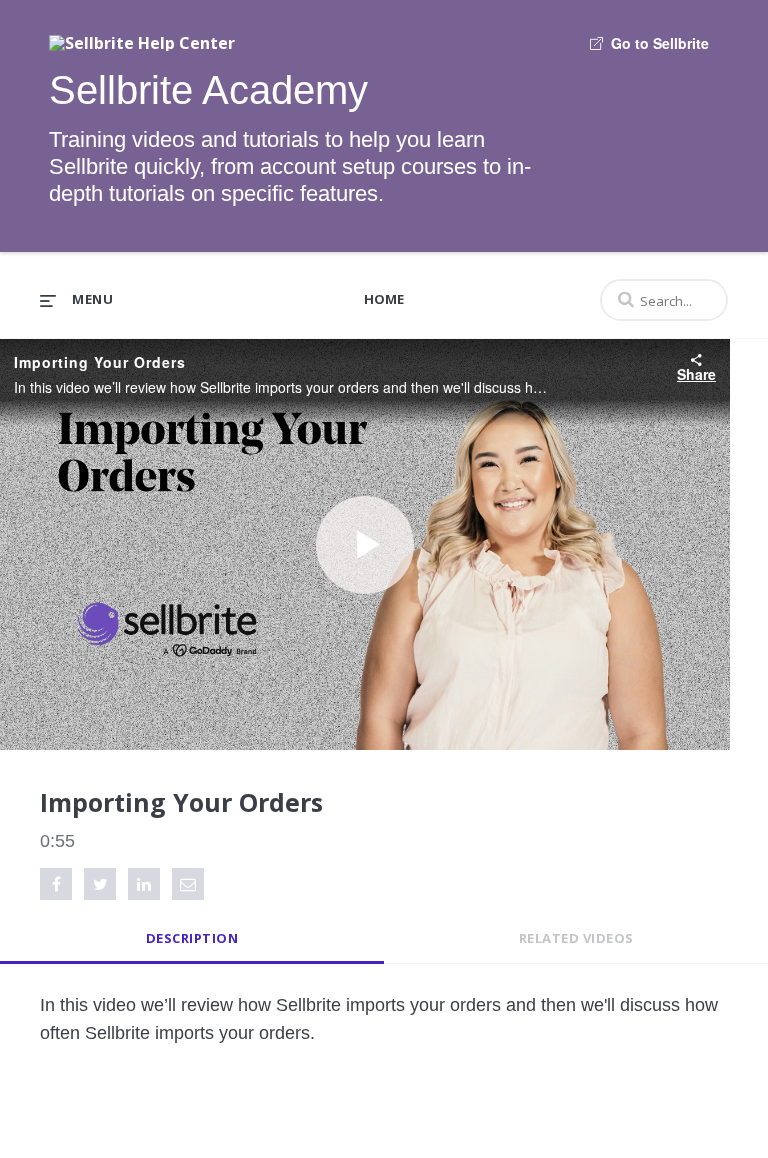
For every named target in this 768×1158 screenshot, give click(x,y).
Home (384, 299)
